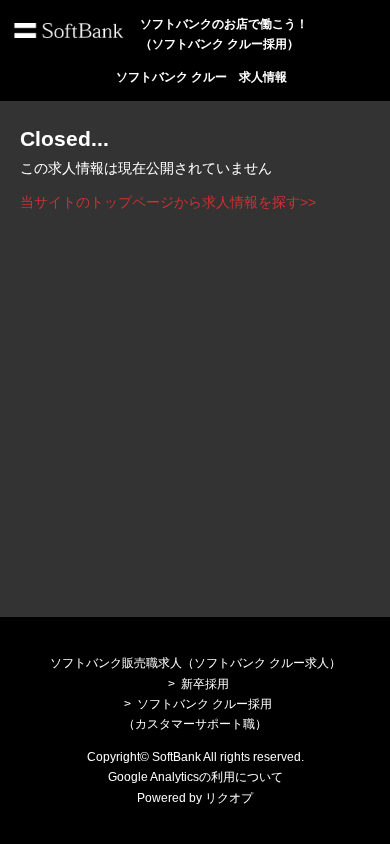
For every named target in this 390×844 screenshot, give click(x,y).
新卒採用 (205, 684)
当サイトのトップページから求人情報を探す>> (168, 202)
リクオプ (229, 798)
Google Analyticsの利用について (195, 777)
